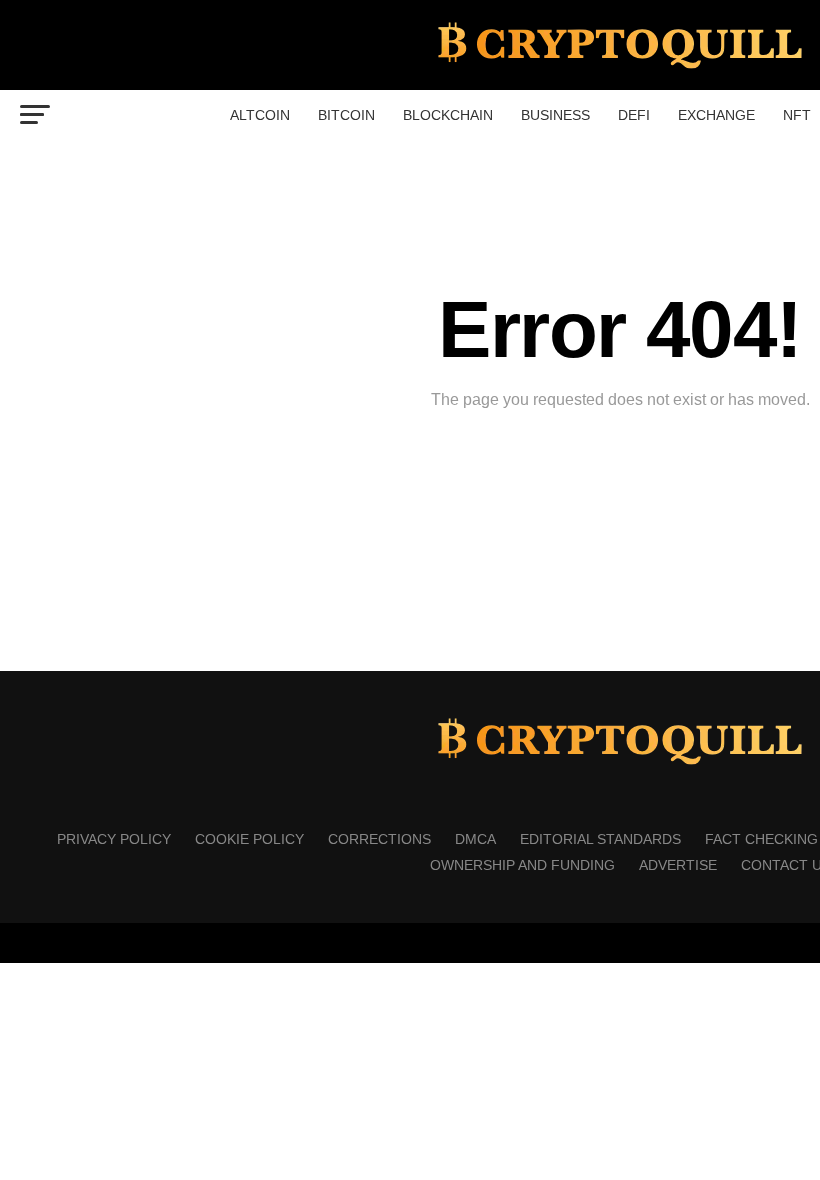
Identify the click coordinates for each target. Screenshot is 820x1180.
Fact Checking (761, 839)
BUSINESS (555, 115)
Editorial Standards (600, 839)
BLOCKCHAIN (448, 115)
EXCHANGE (716, 115)
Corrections (379, 839)
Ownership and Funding (522, 865)
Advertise (678, 865)
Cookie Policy (249, 839)
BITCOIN (346, 115)
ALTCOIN (260, 115)
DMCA (475, 839)
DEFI (634, 115)
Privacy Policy (114, 839)
